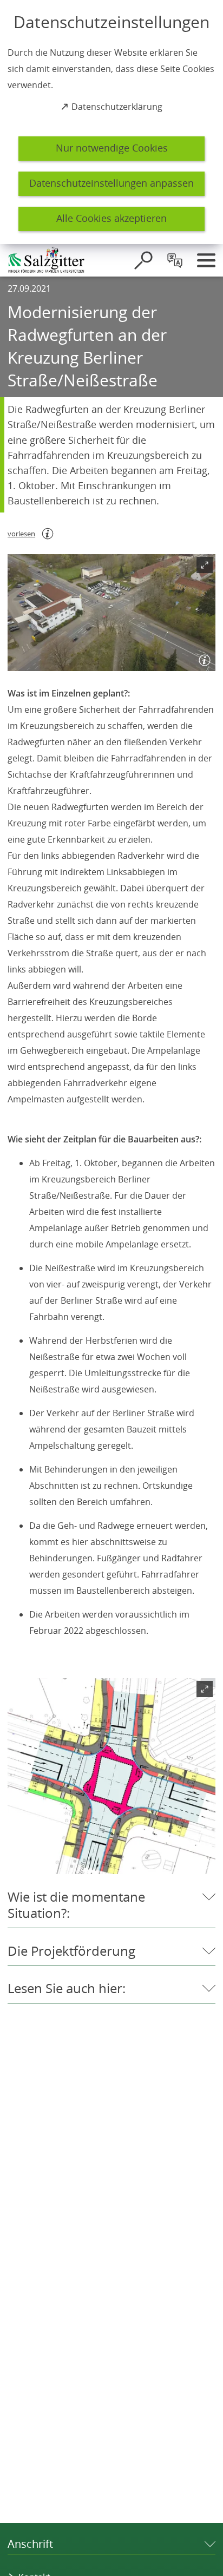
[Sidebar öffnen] (206, 260)
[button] (111, 613)
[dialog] (111, 122)
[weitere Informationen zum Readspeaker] (48, 534)
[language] (175, 260)
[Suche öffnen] (143, 260)
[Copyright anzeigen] (202, 658)
